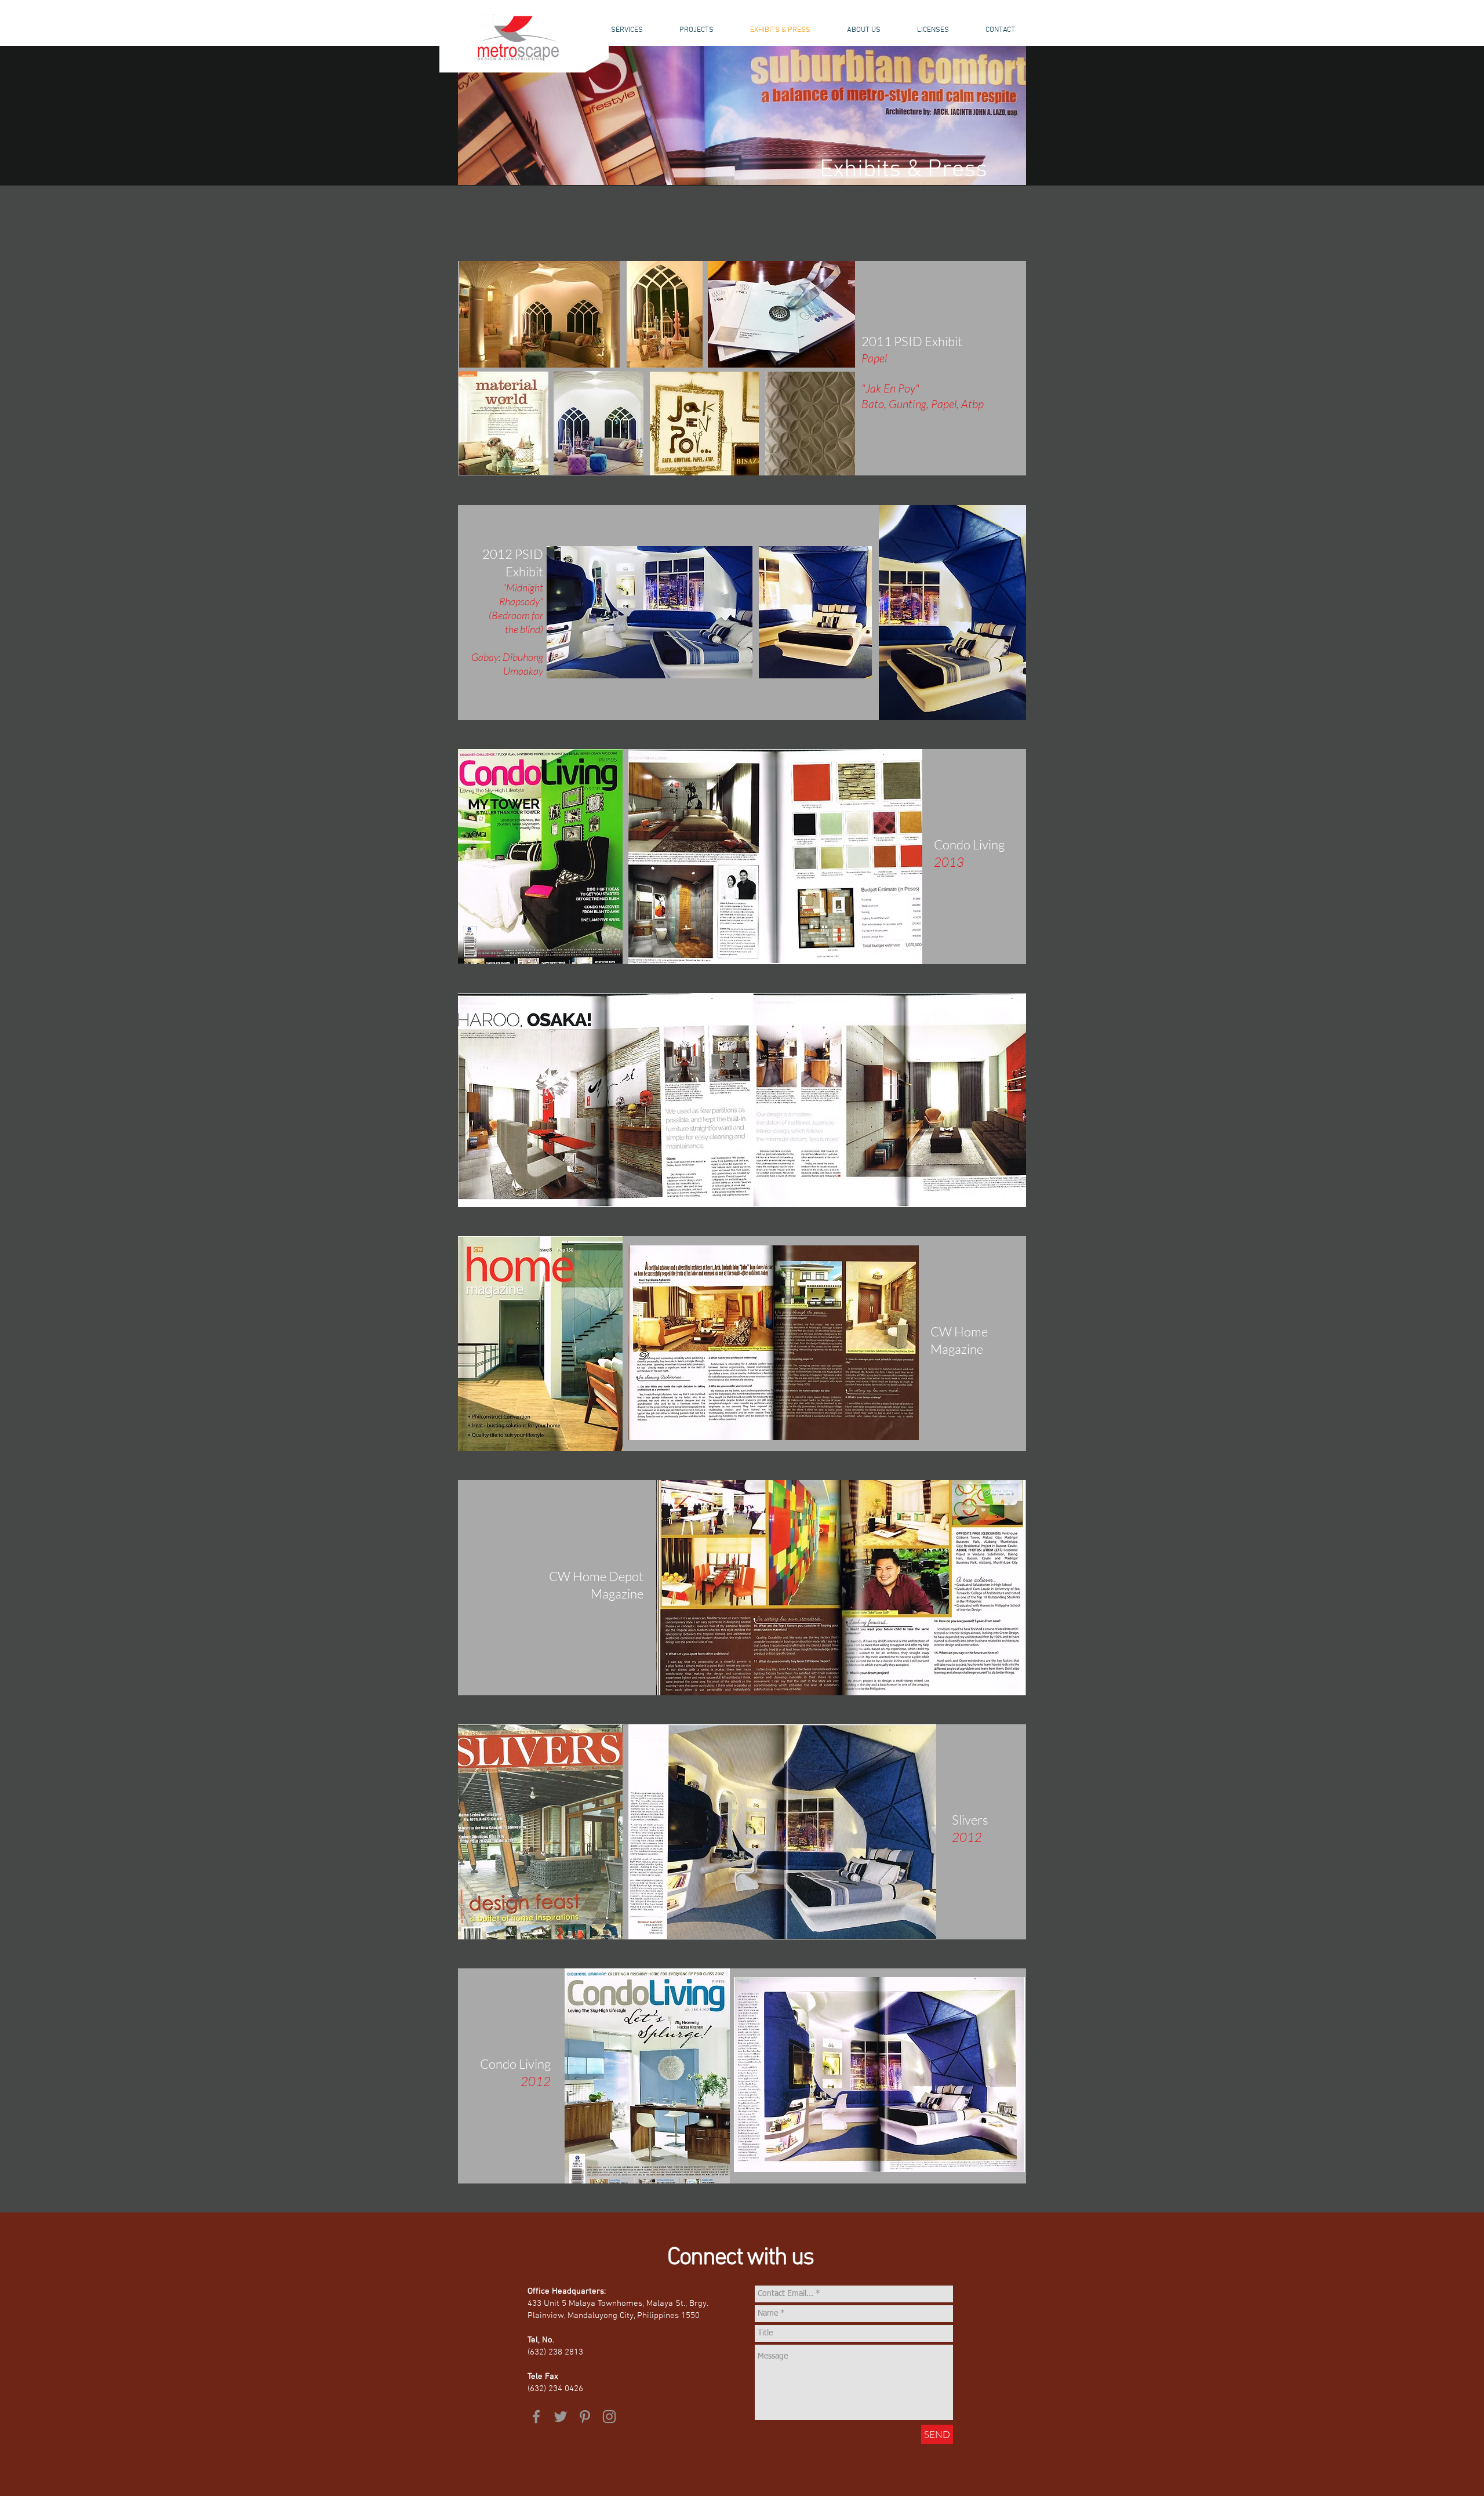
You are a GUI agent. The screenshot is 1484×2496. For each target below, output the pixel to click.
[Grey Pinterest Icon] (585, 2417)
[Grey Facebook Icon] (536, 2417)
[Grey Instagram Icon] (609, 2417)
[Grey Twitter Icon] (561, 2417)
